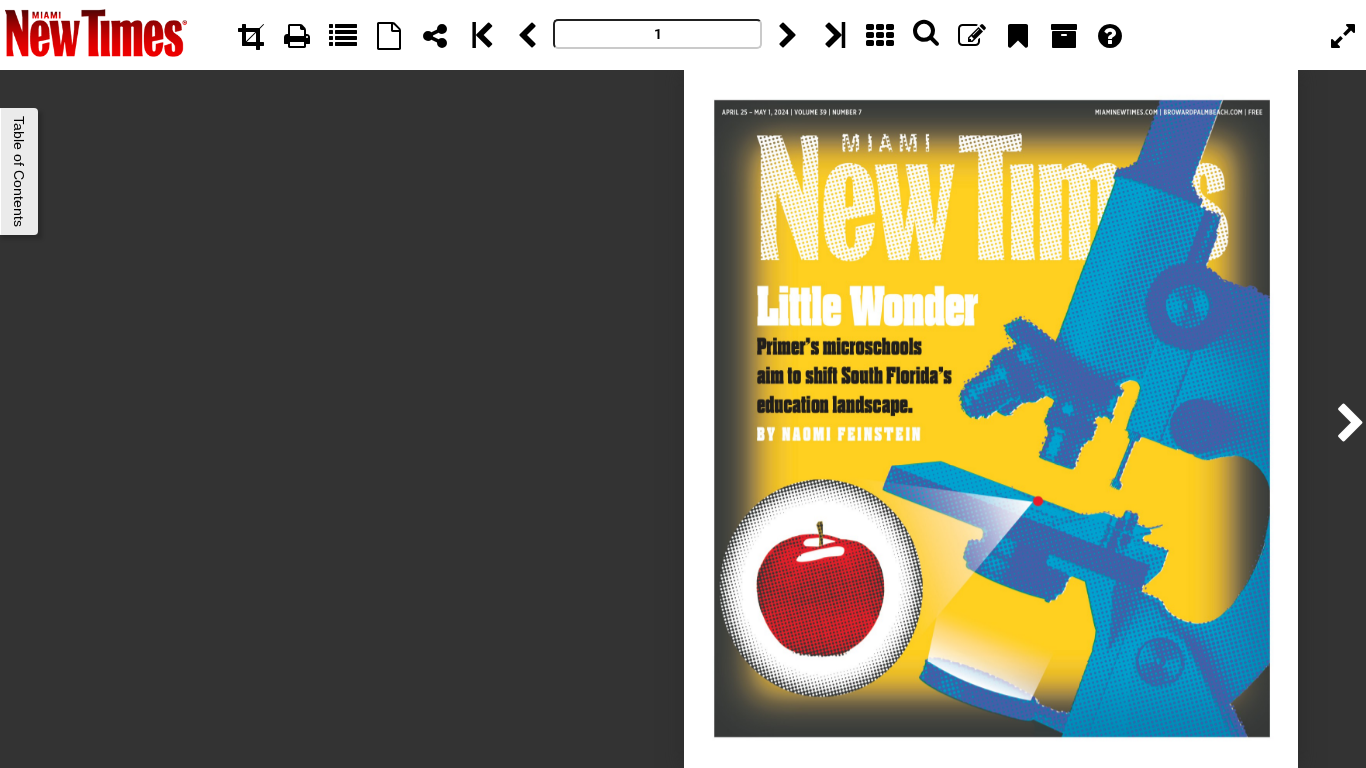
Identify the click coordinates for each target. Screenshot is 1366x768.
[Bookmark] (1018, 35)
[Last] (834, 35)
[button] (1345, 419)
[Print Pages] (297, 35)
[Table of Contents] (343, 35)
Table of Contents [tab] (19, 171)
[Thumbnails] (880, 35)
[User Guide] (1110, 35)
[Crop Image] (251, 35)
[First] (481, 35)
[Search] (926, 35)
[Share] (435, 35)
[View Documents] (1064, 35)
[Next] (788, 35)
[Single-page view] (389, 35)
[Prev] (527, 35)
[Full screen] (1343, 35)
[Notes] (972, 35)
